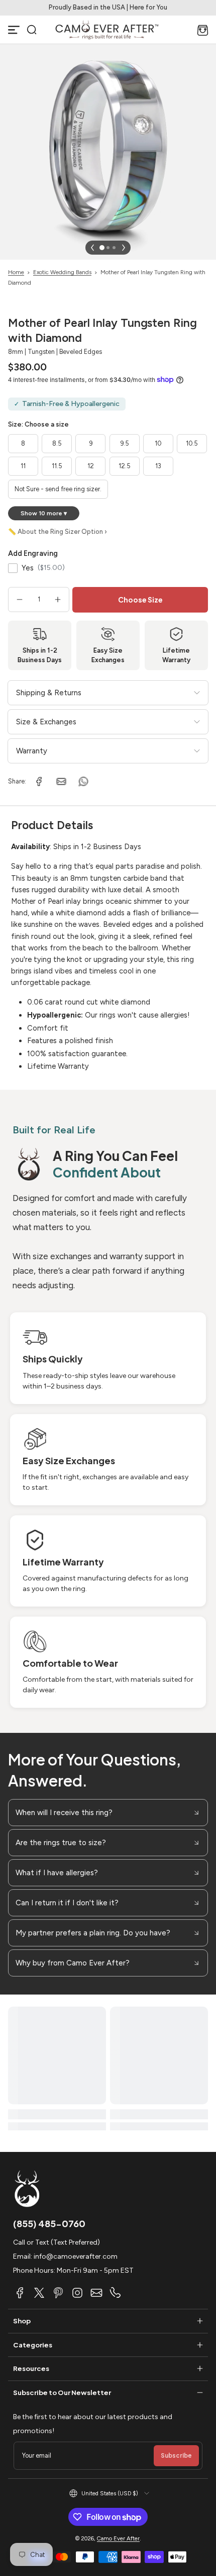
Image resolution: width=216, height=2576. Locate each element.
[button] (32, 30)
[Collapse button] (108, 1813)
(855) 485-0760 (49, 2223)
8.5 (57, 443)
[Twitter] (39, 2293)
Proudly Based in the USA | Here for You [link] (108, 7)
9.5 (125, 443)
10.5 (192, 443)
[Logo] (107, 30)
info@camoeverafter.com (76, 2256)
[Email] (96, 2293)
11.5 (57, 466)
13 (158, 466)
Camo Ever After (118, 2538)
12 (91, 466)
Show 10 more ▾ (44, 513)
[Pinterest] (58, 2293)
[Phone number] (116, 2293)
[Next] (124, 248)
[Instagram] (77, 2293)
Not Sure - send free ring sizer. (58, 489)
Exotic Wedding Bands (62, 272)
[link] (39, 781)
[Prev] (92, 248)
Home (16, 272)
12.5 (125, 466)
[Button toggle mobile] (14, 30)
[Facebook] (20, 2293)
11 (23, 466)
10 (158, 443)
